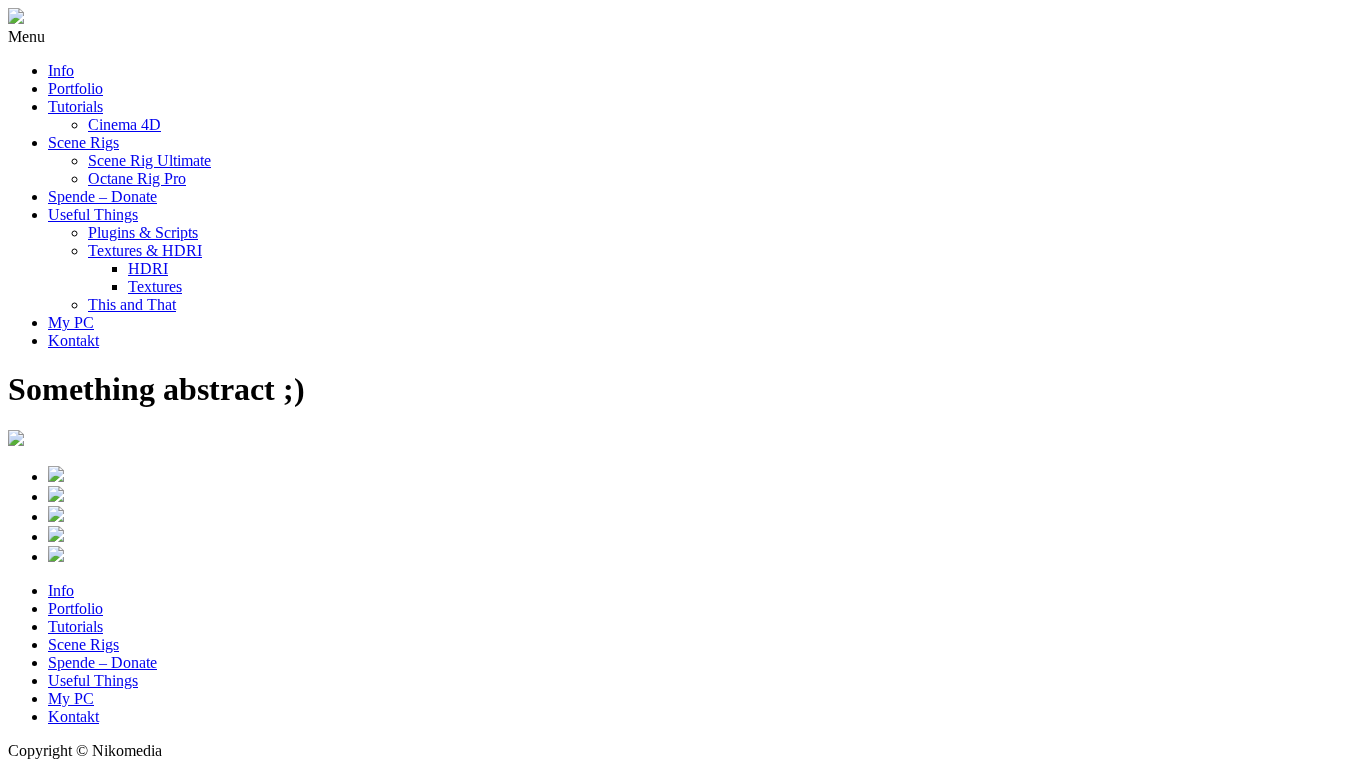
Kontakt (73, 340)
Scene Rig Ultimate (149, 160)
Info (61, 70)
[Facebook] (703, 476)
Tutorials (75, 106)
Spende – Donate (102, 196)
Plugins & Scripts (143, 232)
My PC (71, 322)
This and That (132, 304)
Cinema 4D (124, 124)
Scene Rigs (83, 142)
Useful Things (93, 214)
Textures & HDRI (145, 250)
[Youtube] (703, 496)
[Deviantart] (703, 536)
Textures (155, 286)
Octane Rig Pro (137, 178)
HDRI (148, 268)
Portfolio (75, 88)
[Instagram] (703, 516)
